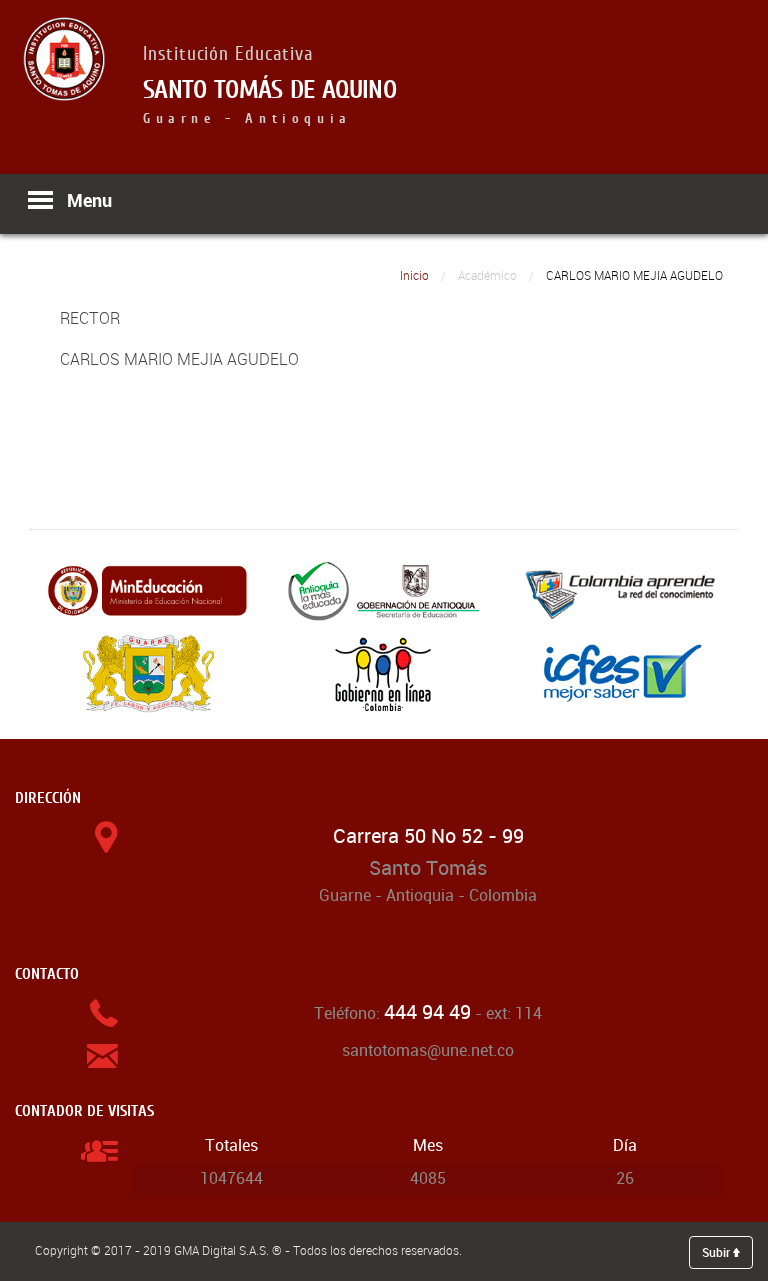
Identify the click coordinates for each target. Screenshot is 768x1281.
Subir (717, 1252)
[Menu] (39, 200)
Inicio (414, 275)
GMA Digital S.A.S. (221, 1250)
